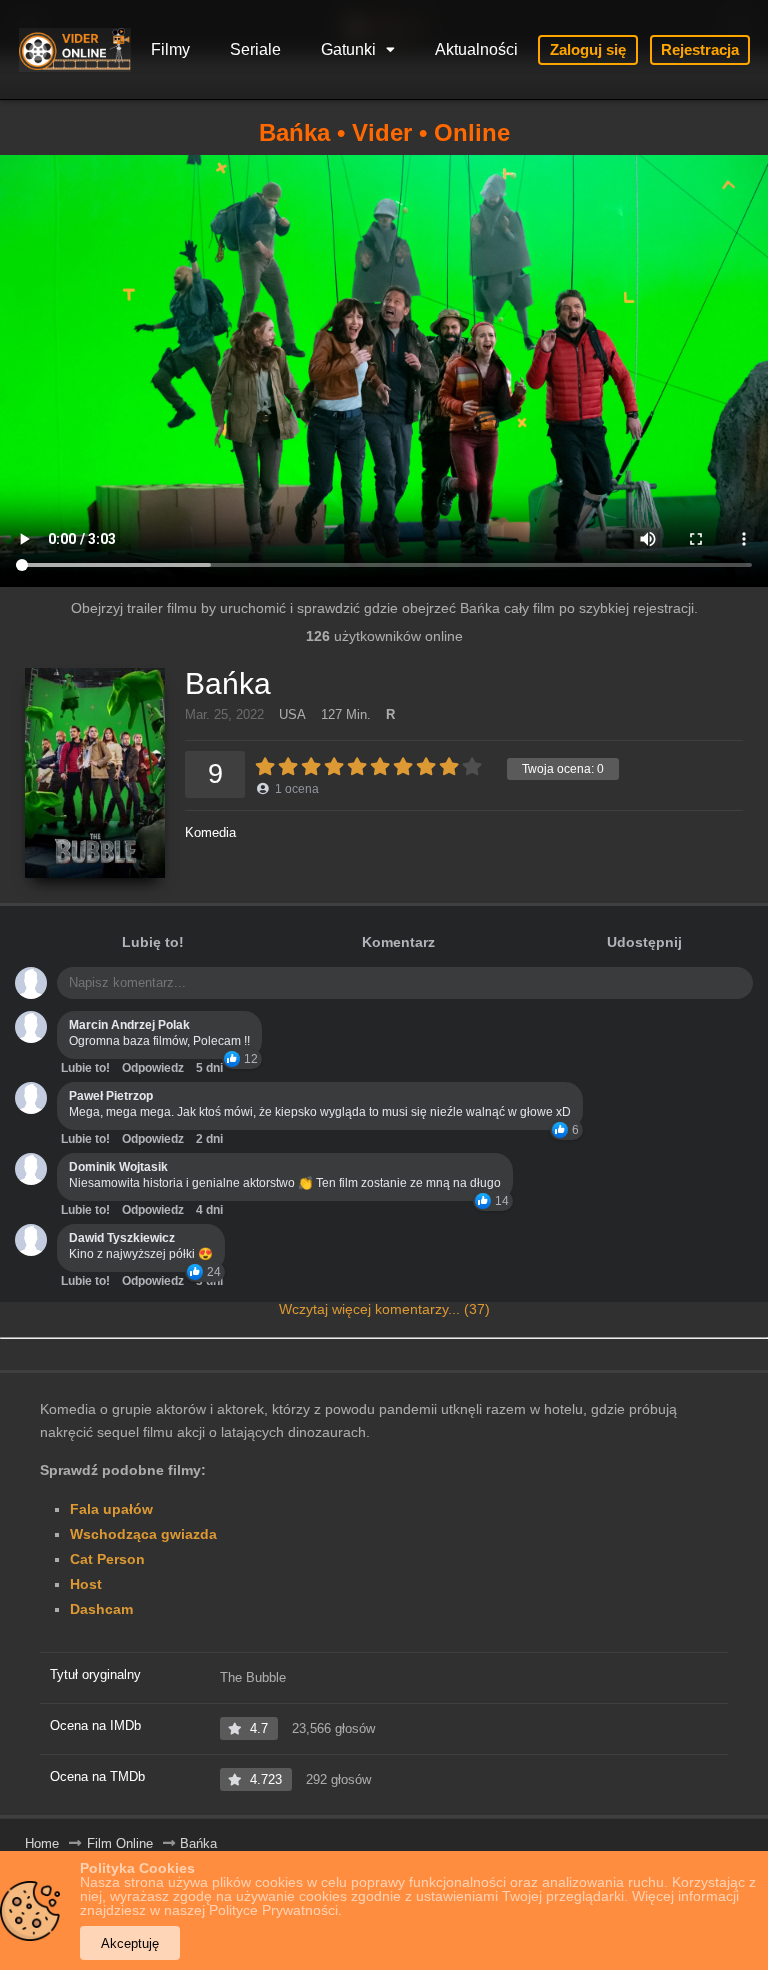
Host (86, 1584)
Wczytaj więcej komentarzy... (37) (384, 1309)
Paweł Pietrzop (111, 1096)
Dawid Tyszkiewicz (122, 1238)
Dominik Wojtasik (118, 1167)
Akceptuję (130, 1943)
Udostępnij (644, 942)
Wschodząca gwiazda (143, 1534)
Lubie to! (85, 1068)
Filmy (170, 49)
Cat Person (107, 1559)
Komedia (210, 832)
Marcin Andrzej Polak (129, 1025)
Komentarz (398, 942)
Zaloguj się (588, 49)
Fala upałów (111, 1509)
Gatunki (348, 49)
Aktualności (476, 49)
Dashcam (101, 1609)
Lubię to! (153, 942)
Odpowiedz (153, 1068)
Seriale (255, 49)
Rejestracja (700, 49)
